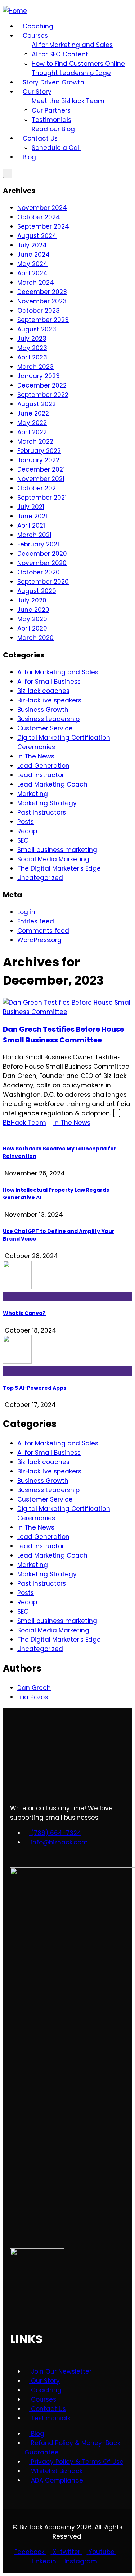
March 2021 (34, 535)
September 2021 (42, 498)
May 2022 (32, 423)
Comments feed (43, 931)
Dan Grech (34, 1688)
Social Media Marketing (53, 859)
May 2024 (32, 264)
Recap (27, 831)
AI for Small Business (49, 682)
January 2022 (38, 460)
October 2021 (37, 488)
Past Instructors (42, 812)
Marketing (33, 794)
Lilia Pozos (33, 1697)
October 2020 (39, 572)
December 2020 (42, 554)
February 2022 (39, 451)
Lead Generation (43, 766)
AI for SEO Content (60, 54)
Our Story (37, 92)
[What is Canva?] (67, 1281)
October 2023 (39, 311)
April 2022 (32, 432)
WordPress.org (39, 940)
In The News (36, 756)
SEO (23, 840)
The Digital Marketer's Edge (59, 868)
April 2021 (31, 526)
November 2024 (42, 208)
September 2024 (43, 226)
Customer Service (45, 728)
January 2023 (39, 376)
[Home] (15, 11)
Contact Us (40, 138)
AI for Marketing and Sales (72, 45)
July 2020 (32, 600)
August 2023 (37, 329)
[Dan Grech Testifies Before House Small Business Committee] (67, 1012)
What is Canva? (24, 1313)
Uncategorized (40, 878)
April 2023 (32, 357)
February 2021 (38, 544)
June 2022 (33, 413)
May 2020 (32, 619)
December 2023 (42, 292)
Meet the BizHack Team (68, 101)
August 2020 (37, 591)
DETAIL (13, 1132)
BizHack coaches (43, 691)
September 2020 (43, 582)
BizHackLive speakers (49, 700)
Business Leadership (48, 719)
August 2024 (37, 236)
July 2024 (32, 245)
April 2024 (32, 273)
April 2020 (32, 628)
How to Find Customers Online (78, 64)
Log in (26, 912)
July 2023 (32, 339)
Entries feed (36, 921)
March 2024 (36, 283)
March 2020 (35, 638)
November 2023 (42, 301)
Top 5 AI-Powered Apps (35, 1388)
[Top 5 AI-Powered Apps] (67, 1355)
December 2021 (41, 469)
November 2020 (42, 563)
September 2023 (43, 320)
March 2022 (35, 441)
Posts (26, 822)
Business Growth (43, 710)
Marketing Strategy (47, 803)
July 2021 (31, 507)
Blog (29, 157)
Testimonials (51, 120)
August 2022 (37, 404)
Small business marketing (57, 850)
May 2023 (32, 348)
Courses (35, 36)
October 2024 (39, 217)
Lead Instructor (41, 775)
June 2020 (33, 610)
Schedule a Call (56, 148)
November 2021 (41, 479)
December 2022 (42, 385)
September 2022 (43, 395)
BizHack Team (24, 1123)
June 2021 (32, 516)
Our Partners (51, 110)
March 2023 (35, 367)
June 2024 (33, 255)
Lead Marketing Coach (52, 784)
